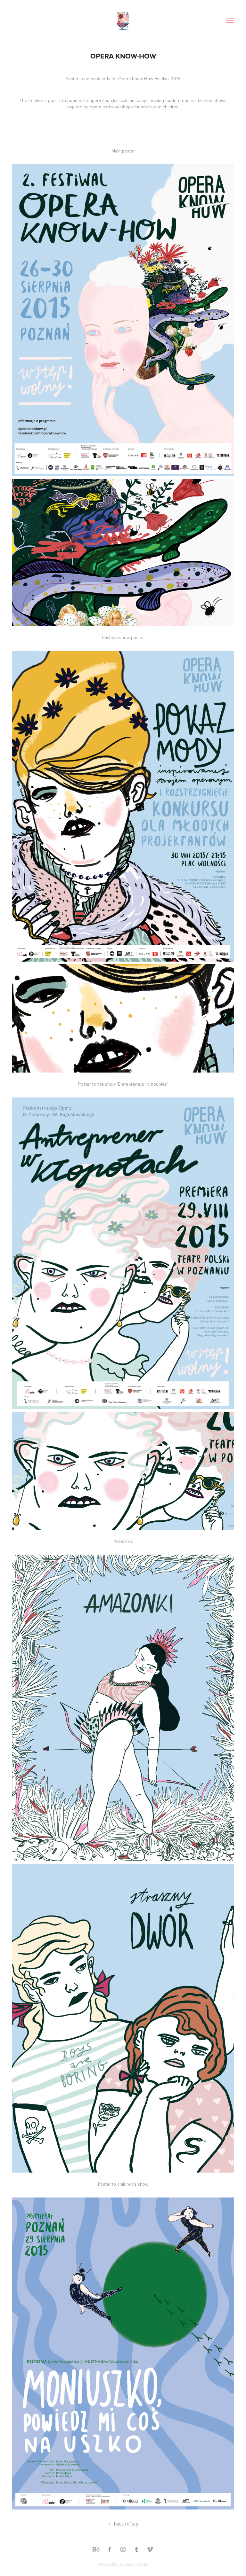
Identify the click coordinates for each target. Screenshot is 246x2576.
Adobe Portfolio (134, 2564)
